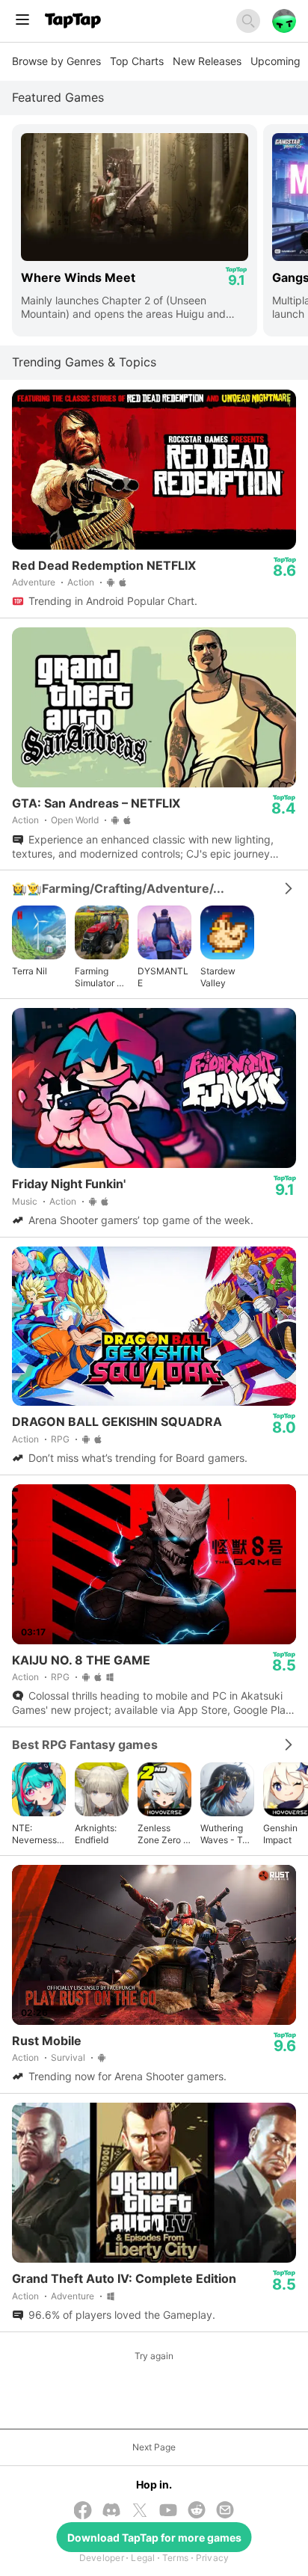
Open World (75, 820)
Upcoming (275, 61)
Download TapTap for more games (154, 2537)
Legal (143, 2558)
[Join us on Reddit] (197, 2511)
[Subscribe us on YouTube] (168, 2511)
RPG (60, 1439)
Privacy (213, 2558)
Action (81, 582)
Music (25, 1201)
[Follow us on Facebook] (83, 2512)
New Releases (207, 61)
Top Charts (137, 61)
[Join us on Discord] (111, 2511)
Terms (175, 2558)
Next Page (154, 2447)
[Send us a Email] (225, 2511)
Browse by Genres (56, 61)
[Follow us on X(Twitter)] (140, 2512)
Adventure (34, 582)
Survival (68, 2057)
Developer (102, 2558)
